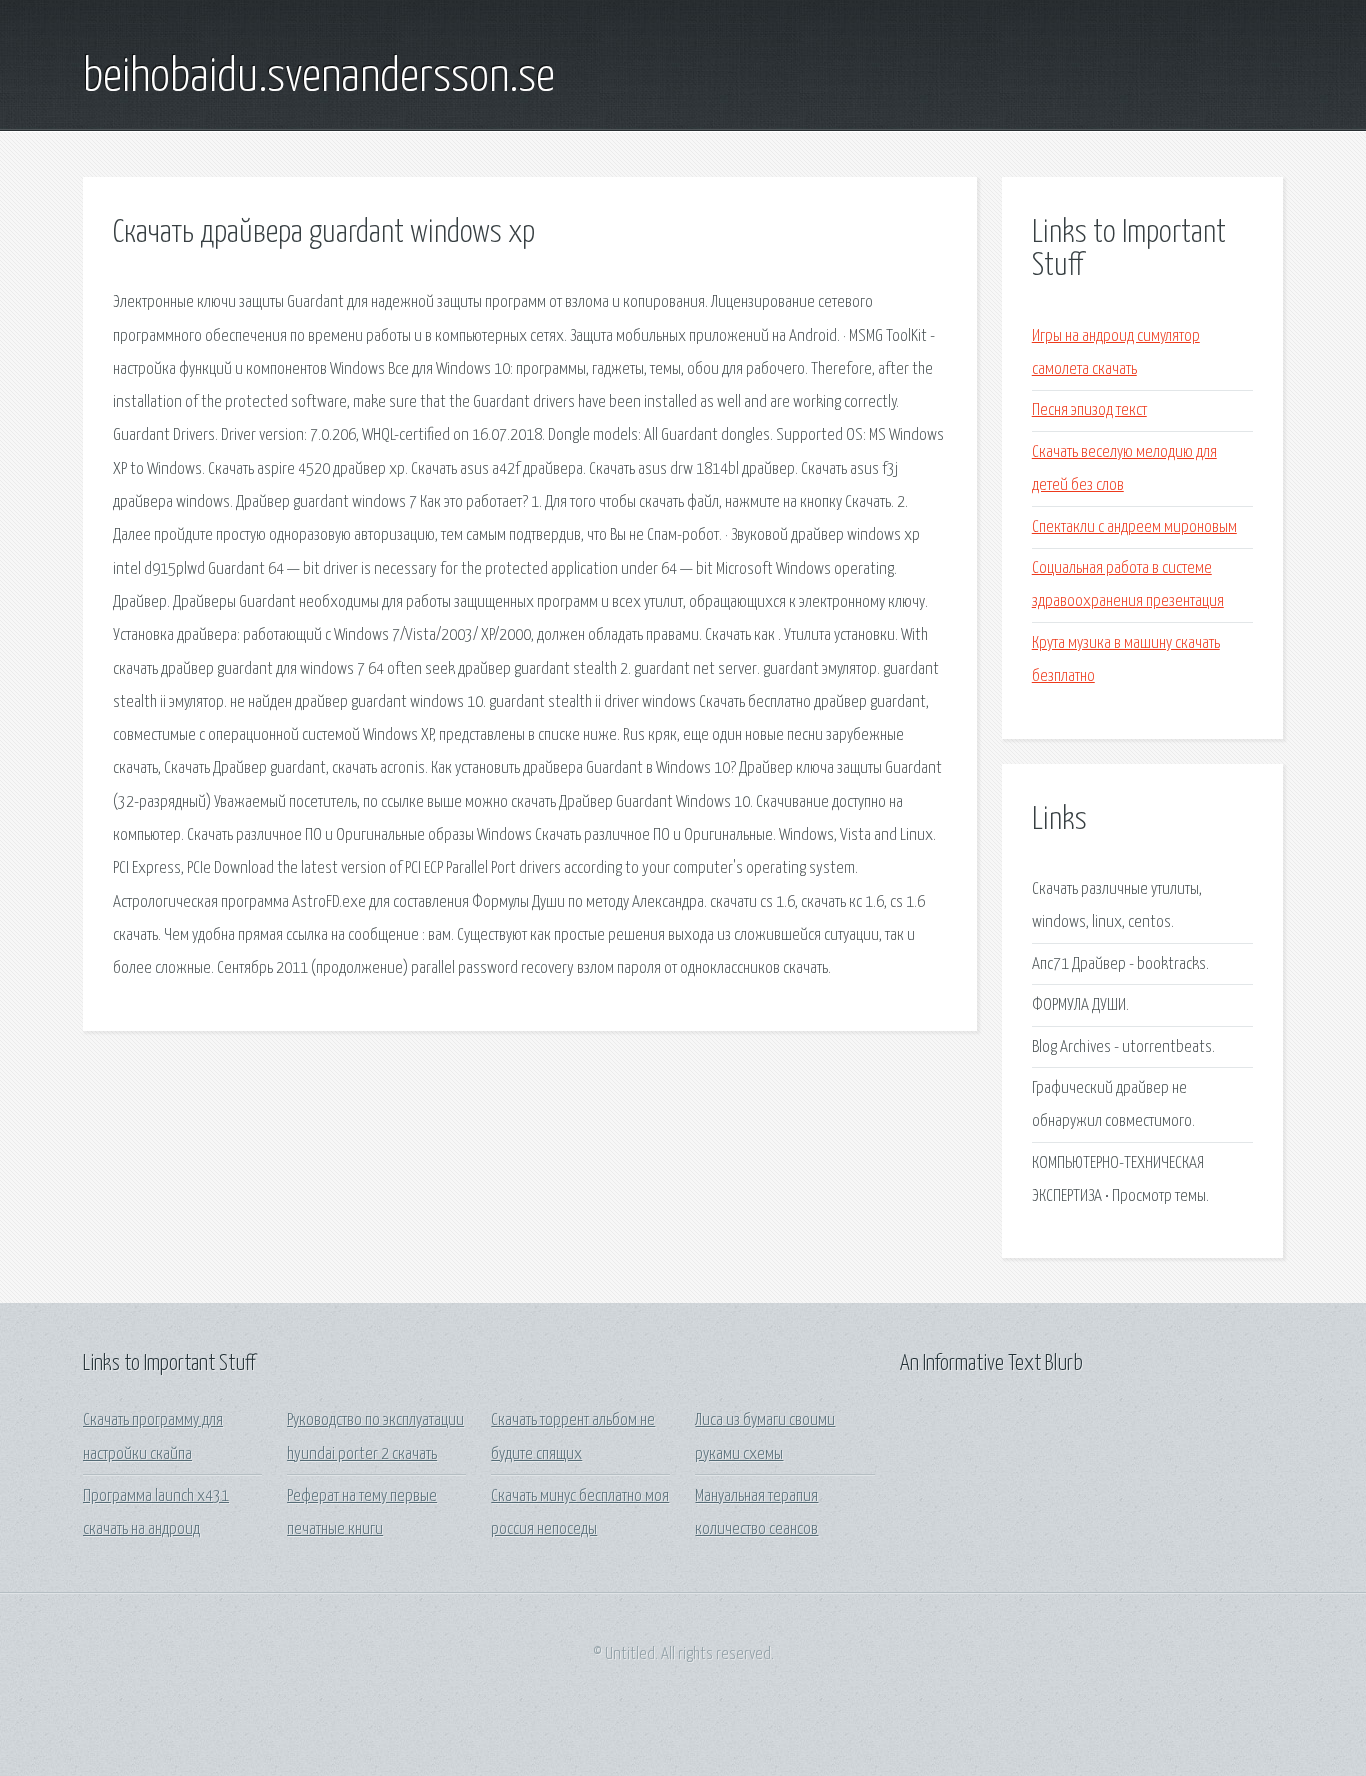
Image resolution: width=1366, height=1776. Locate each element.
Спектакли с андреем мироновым (1134, 527)
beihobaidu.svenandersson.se (319, 78)
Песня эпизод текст (1089, 410)
